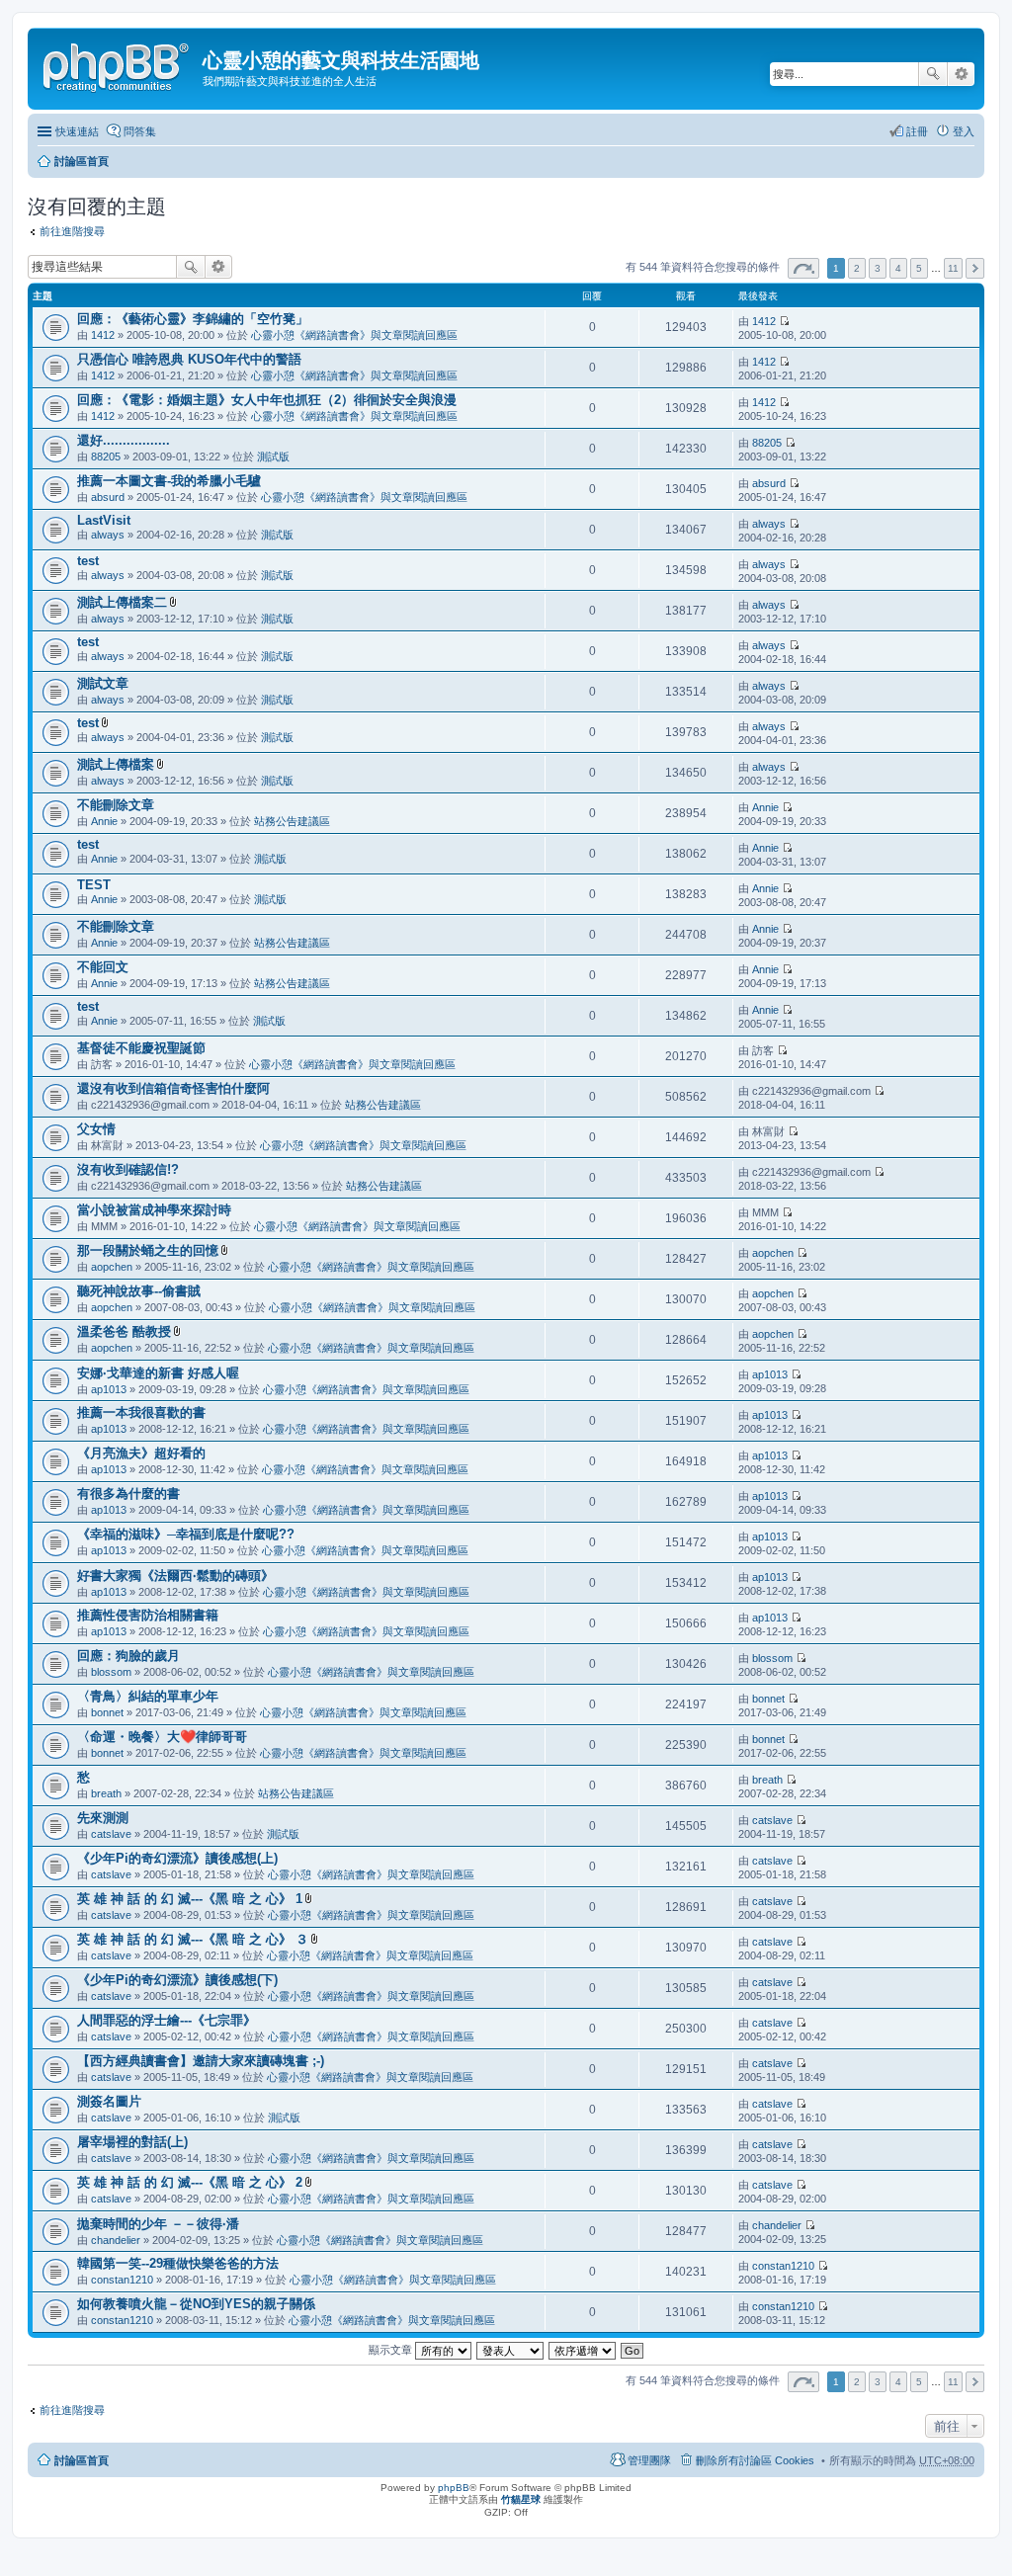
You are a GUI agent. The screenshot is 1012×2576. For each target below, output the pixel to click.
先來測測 (103, 1818)
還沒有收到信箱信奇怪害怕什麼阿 (173, 1088)
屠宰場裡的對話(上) (132, 2142)
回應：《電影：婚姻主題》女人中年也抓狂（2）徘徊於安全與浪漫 (267, 400)
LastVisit (104, 520)
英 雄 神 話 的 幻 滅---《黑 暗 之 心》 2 (190, 2182)
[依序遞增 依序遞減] (583, 2350)
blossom (111, 1672)
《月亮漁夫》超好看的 (141, 1453)
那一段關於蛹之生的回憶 (148, 1250)
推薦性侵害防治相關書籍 (148, 1615)
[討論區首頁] (118, 64)
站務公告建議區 (292, 821)
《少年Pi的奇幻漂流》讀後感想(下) (177, 1980)
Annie (104, 821)
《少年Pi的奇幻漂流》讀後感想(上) (177, 1858)
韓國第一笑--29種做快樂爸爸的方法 (178, 2263)
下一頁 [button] (975, 268)
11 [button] (953, 268)
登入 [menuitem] (964, 131)
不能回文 (103, 967)
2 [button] (857, 268)
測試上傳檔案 (116, 764)
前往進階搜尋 (72, 231)
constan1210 (122, 2280)
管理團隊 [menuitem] (649, 2460)
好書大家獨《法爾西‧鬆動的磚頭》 (175, 1576)
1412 (103, 335)
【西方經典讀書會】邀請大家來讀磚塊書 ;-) (201, 2061)
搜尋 (933, 74)
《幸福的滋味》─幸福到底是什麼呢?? (186, 1534)
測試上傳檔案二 (122, 602)
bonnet (107, 1712)
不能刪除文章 (116, 805)
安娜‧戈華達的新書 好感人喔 (158, 1373)
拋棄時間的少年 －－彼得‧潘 (158, 2224)
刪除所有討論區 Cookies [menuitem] (755, 2460)
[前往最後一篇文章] (784, 321)
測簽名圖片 (109, 2101)
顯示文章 (392, 2350)
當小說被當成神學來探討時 (154, 1210)
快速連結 (77, 131)
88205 (106, 457)
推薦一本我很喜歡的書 (141, 1413)
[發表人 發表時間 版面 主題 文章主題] (511, 2350)
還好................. (124, 440)
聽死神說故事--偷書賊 (139, 1291)
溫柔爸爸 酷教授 (124, 1331)
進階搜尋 (961, 74)
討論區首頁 (82, 161)
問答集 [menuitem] (140, 131)
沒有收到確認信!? (128, 1169)
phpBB (454, 2488)
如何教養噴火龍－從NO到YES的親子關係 (196, 2304)
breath (106, 1793)
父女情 (96, 1129)
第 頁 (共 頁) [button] (803, 268)
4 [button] (898, 268)
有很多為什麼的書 (128, 1494)
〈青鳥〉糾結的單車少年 (148, 1696)
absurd (108, 497)
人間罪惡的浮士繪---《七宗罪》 (167, 2020)
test (88, 561)
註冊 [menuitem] (917, 131)
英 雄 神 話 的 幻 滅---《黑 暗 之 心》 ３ (193, 1939)
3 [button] (878, 268)
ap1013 (109, 1389)
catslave (111, 1834)
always (108, 535)
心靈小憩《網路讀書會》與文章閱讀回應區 (354, 335)
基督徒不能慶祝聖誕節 (141, 1048)
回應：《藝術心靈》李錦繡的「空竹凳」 (193, 319)
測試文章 (103, 683)
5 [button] (919, 268)
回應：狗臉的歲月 (128, 1656)
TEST (94, 885)
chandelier (116, 2240)
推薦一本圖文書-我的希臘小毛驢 (169, 481)
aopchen (112, 1267)
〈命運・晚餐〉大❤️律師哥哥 (162, 1737)
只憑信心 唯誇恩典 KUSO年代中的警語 (189, 359)
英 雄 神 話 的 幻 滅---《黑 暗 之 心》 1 (190, 1899)
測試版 (273, 457)
